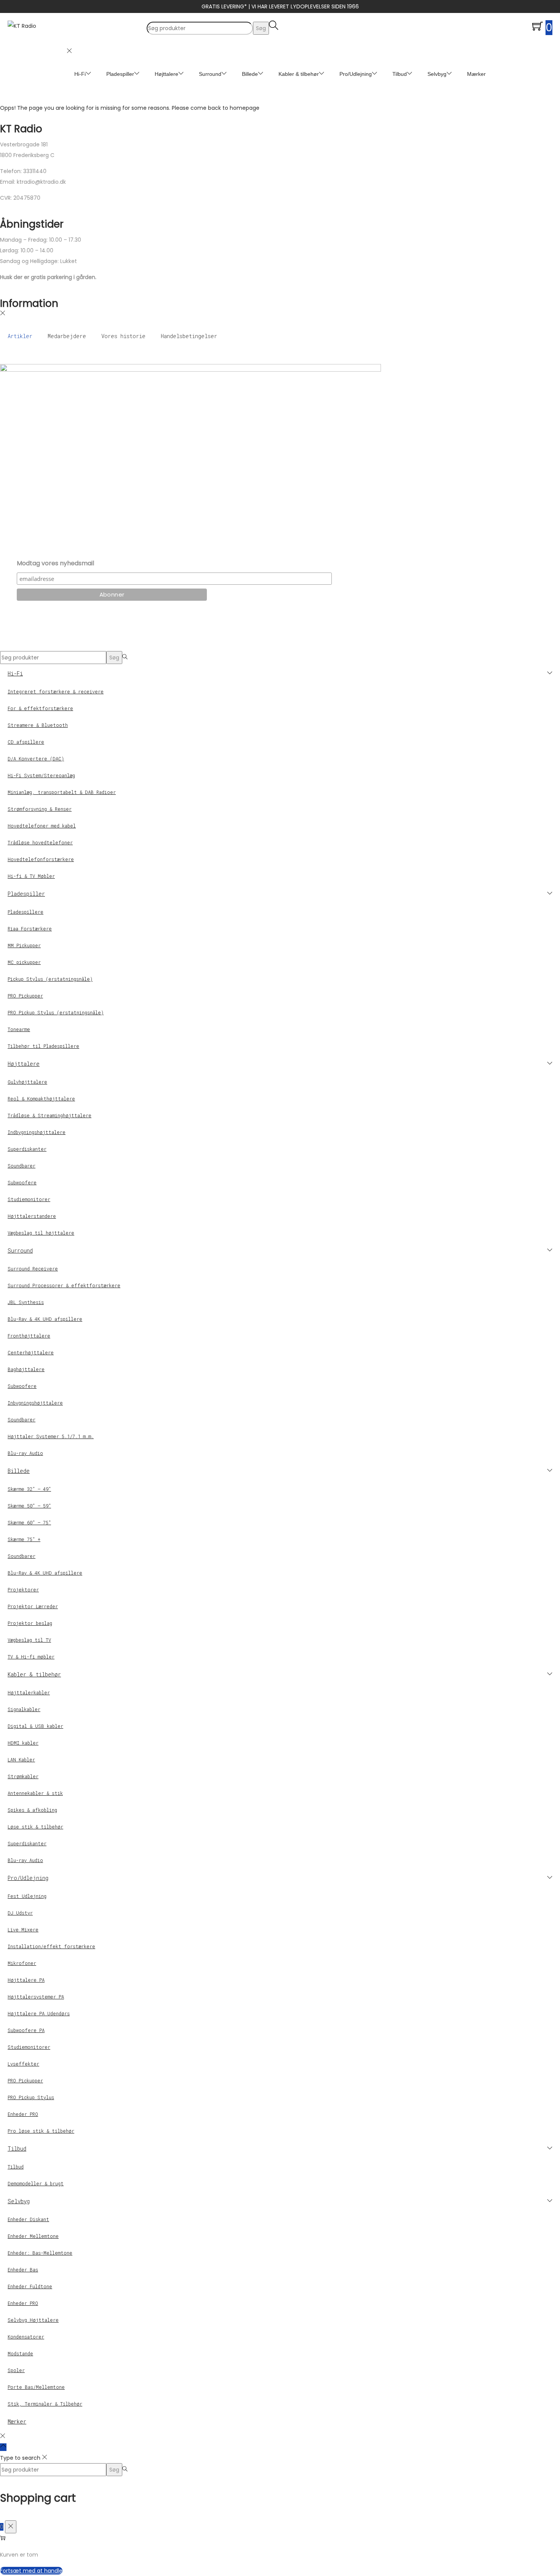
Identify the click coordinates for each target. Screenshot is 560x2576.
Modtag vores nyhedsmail (55, 563)
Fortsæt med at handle (31, 2571)
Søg (261, 28)
